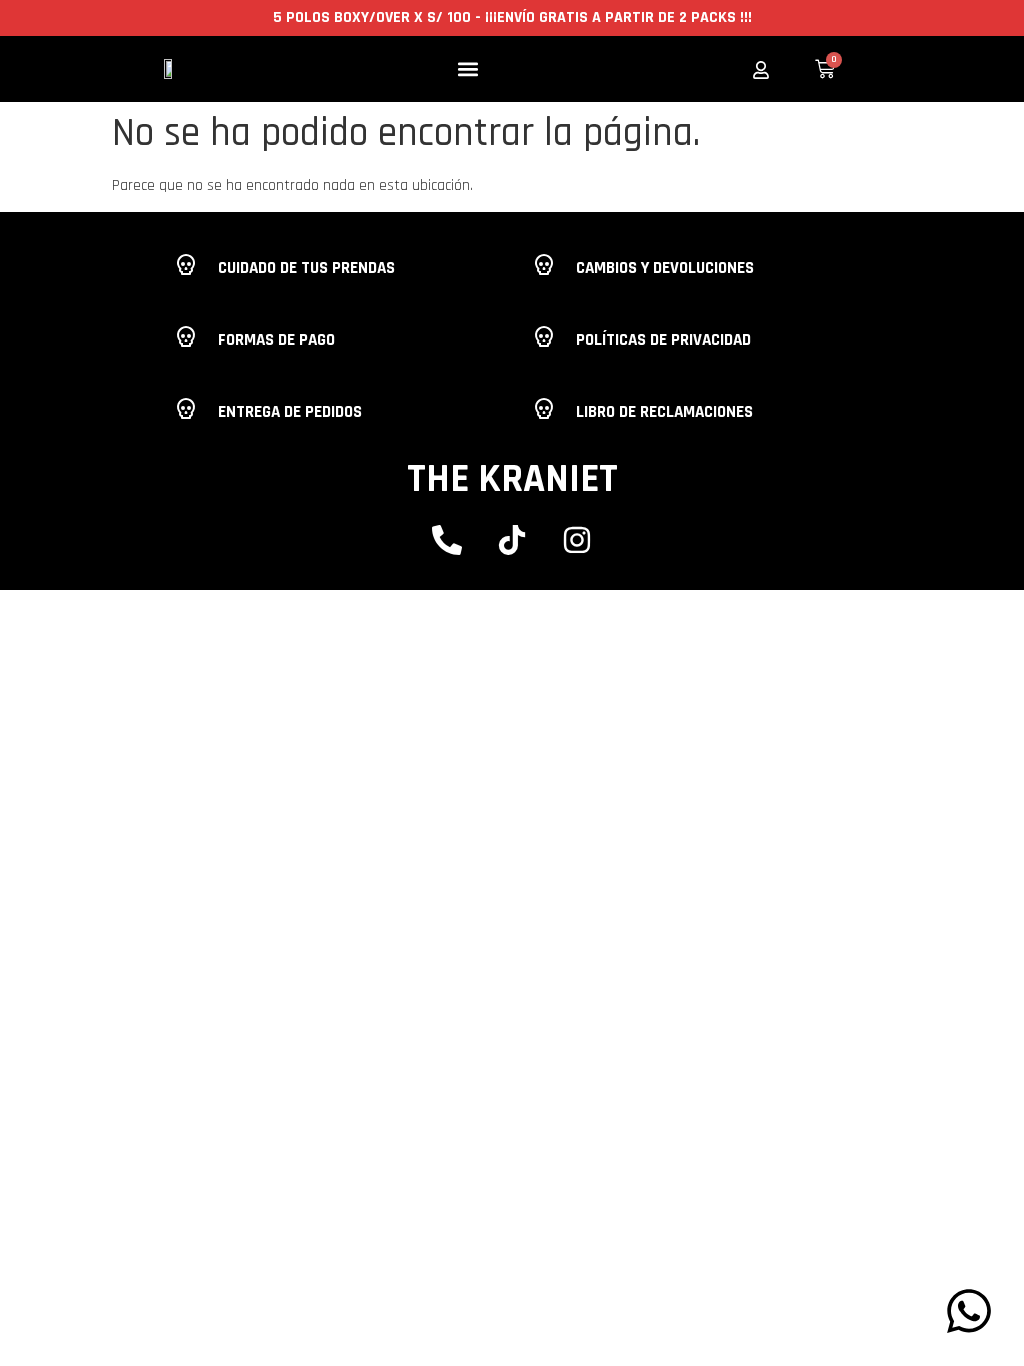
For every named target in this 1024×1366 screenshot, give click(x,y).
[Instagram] (577, 540)
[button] (468, 69)
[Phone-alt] (447, 540)
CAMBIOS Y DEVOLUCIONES (665, 268)
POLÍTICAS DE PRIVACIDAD (663, 340)
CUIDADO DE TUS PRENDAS (306, 268)
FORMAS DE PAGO (276, 340)
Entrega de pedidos (290, 412)
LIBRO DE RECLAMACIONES (664, 412)
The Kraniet (512, 479)
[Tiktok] (512, 540)
